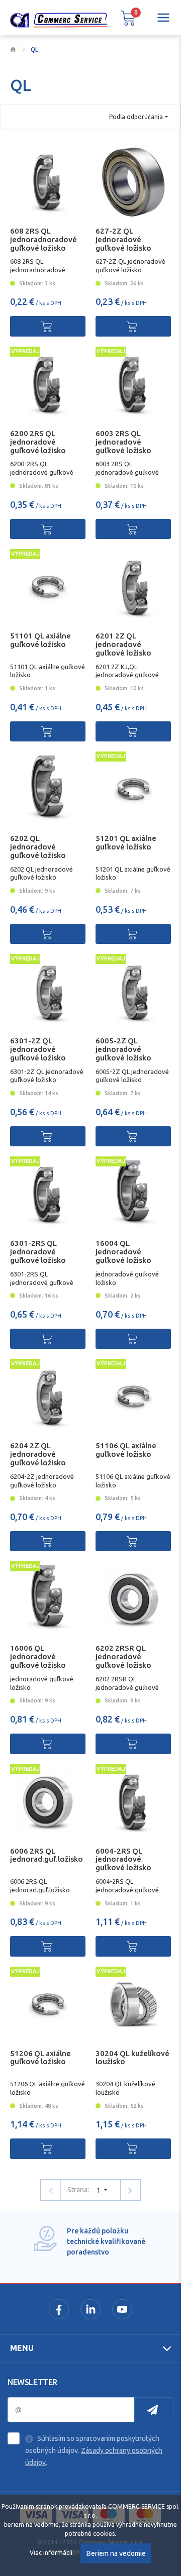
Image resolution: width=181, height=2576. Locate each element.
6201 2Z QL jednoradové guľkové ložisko (123, 644)
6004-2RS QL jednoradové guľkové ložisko (123, 1859)
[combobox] (139, 117)
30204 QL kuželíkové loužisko (132, 2058)
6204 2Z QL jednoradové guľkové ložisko (38, 1454)
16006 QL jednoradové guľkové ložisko (38, 1656)
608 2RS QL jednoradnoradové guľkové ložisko (43, 239)
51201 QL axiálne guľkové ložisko (126, 842)
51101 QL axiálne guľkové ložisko (40, 640)
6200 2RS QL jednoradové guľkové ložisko (38, 442)
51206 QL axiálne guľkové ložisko (40, 2058)
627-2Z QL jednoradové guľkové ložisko (123, 239)
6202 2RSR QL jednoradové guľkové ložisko (123, 1656)
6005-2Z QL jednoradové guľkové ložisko (123, 1049)
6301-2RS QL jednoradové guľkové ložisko (38, 1252)
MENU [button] (22, 2348)
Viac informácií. (52, 2553)
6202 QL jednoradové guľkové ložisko (38, 847)
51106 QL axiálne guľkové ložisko (126, 1450)
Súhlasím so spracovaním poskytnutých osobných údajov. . (94, 2450)
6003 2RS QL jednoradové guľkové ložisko (123, 442)
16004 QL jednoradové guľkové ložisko (123, 1252)
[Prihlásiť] (154, 2410)
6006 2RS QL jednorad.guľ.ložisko (47, 1855)
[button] (128, 18)
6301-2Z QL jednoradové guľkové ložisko (38, 1049)
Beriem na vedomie (116, 2553)
